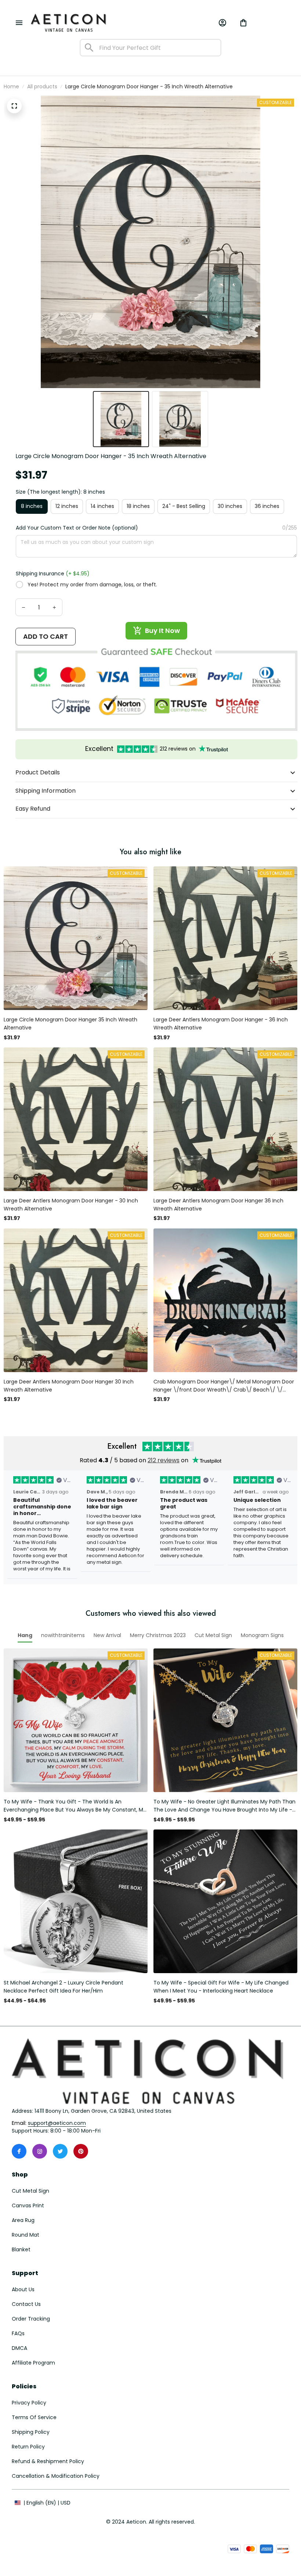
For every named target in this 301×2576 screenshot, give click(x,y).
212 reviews (164, 1460)
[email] (57, 2123)
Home (11, 86)
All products (42, 86)
